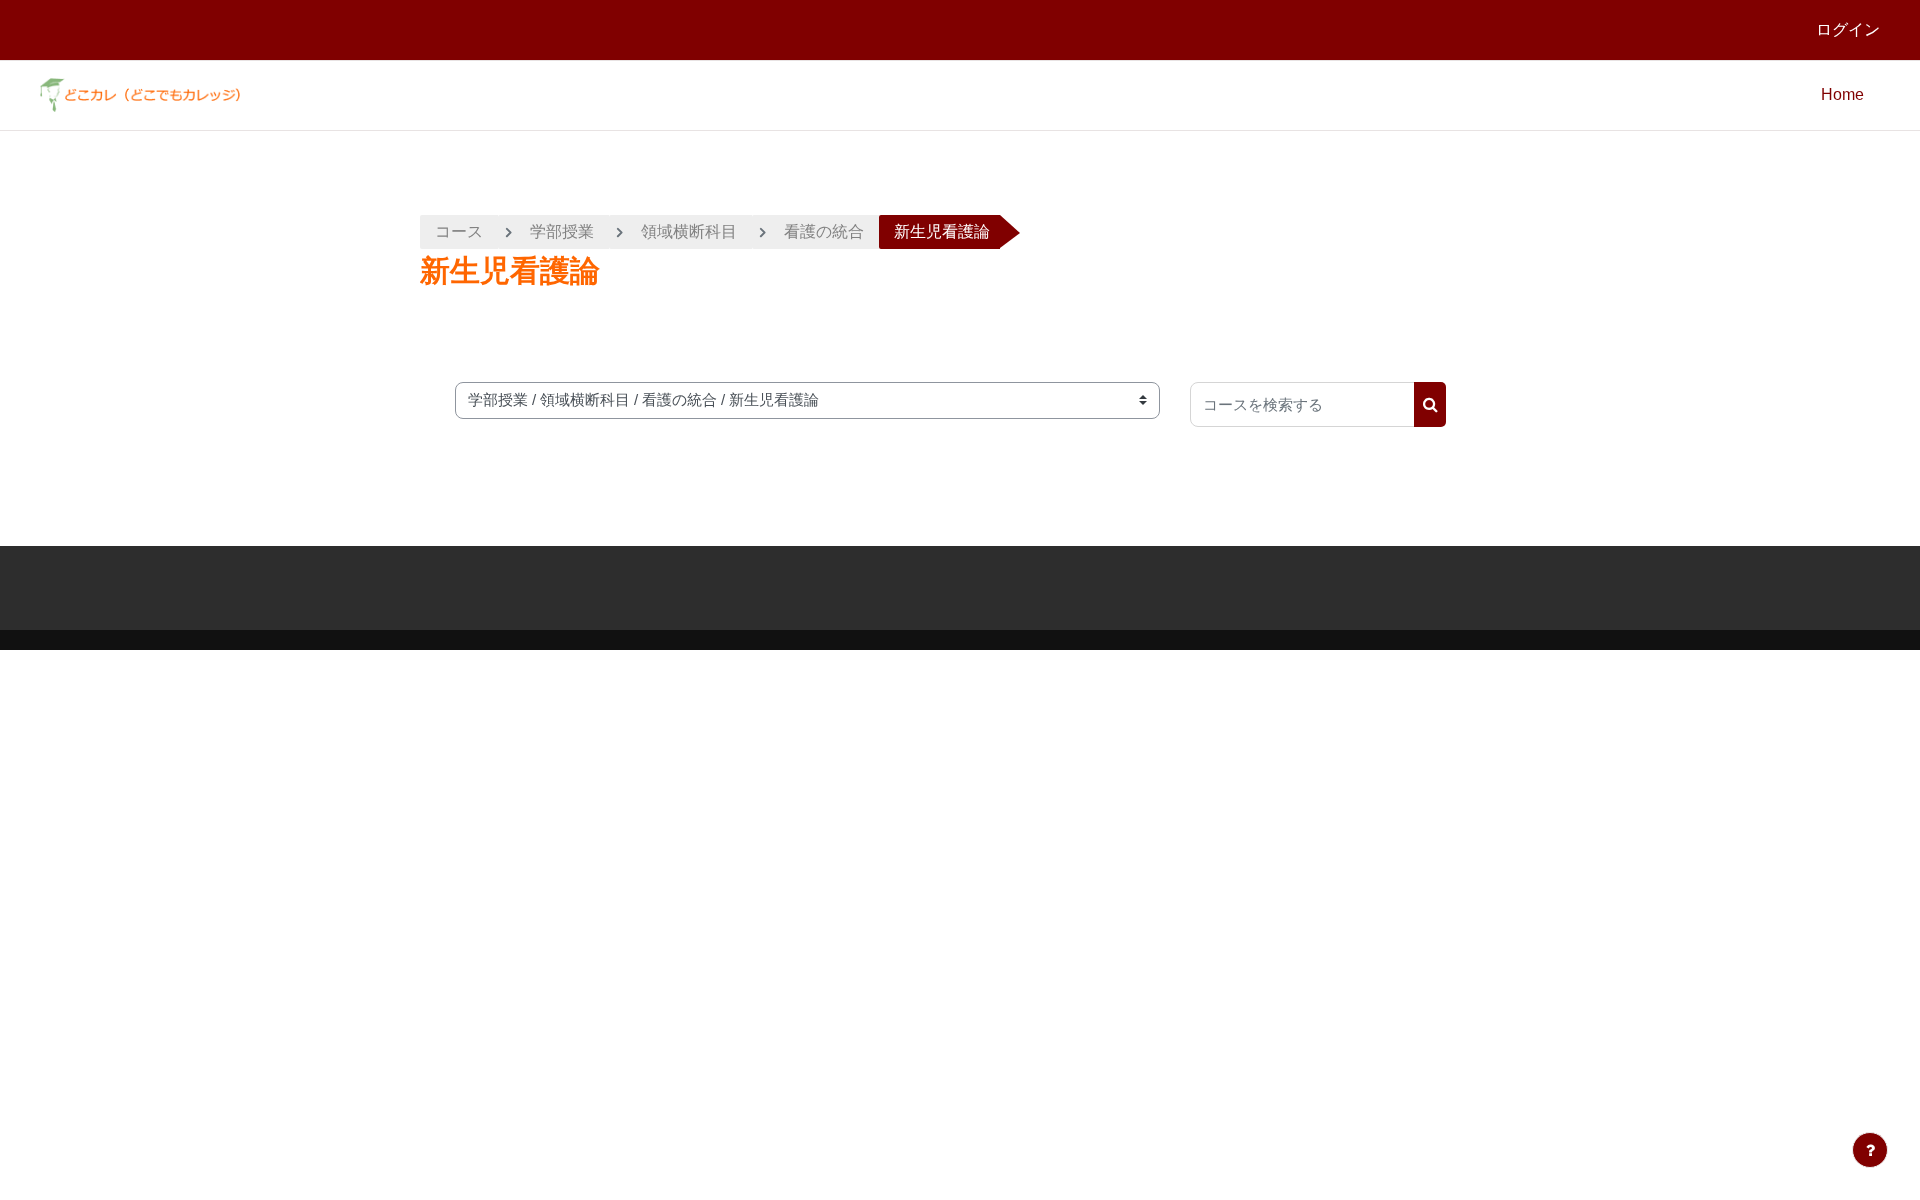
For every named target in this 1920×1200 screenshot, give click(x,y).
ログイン (1848, 29)
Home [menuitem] (1842, 94)
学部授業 (562, 231)
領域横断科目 (689, 231)
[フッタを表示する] (1870, 1150)
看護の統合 (824, 231)
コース (459, 231)
